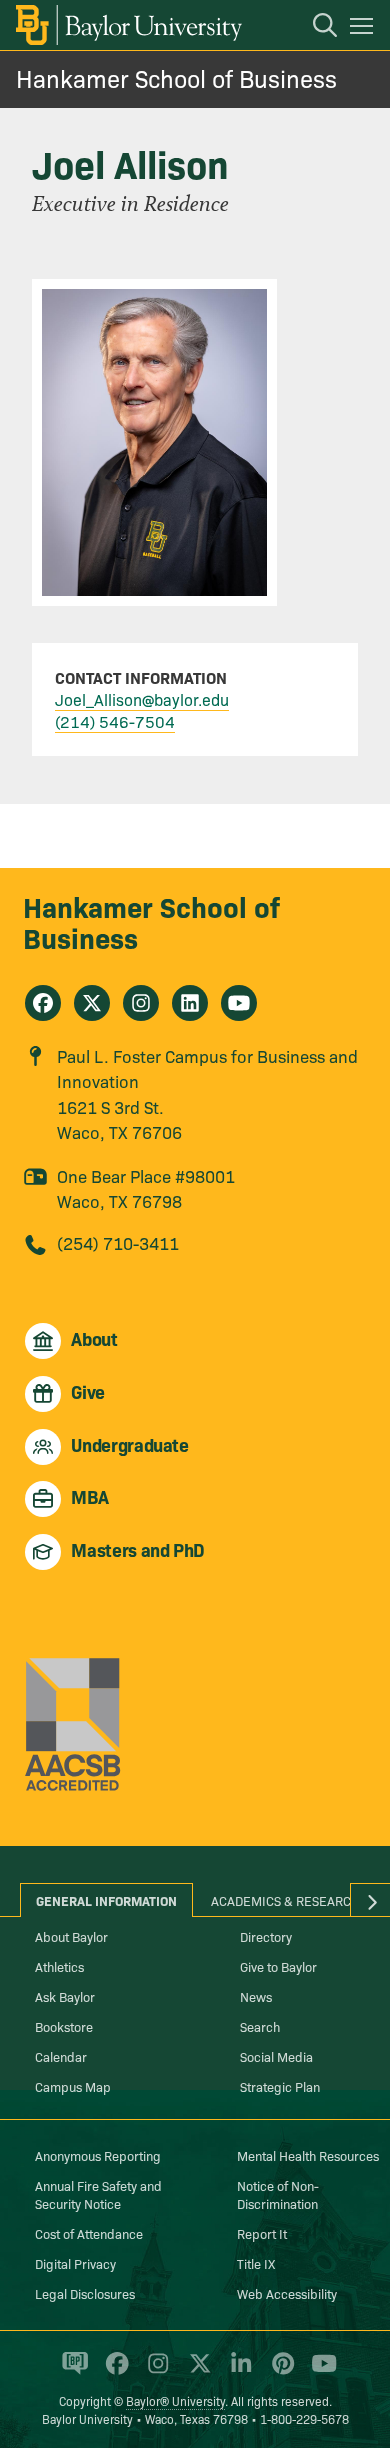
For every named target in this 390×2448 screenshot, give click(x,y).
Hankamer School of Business (176, 77)
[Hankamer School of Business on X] (92, 1003)
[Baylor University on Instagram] (154, 2371)
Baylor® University (175, 2400)
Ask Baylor (65, 1996)
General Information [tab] (106, 1900)
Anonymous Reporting (98, 2155)
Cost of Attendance (89, 2233)
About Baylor (71, 1936)
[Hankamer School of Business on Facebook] (43, 1003)
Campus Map (73, 2086)
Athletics (59, 1966)
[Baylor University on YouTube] (319, 2371)
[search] (315, 28)
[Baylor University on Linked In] (237, 2371)
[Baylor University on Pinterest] (279, 2371)
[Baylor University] (127, 25)
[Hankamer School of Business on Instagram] (141, 1003)
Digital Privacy (75, 2263)
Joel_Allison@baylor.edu (142, 699)
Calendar (61, 2056)
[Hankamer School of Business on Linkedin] (190, 1003)
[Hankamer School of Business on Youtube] (239, 1003)
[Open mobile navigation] (364, 29)
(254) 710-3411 (118, 1242)
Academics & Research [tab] (285, 1900)
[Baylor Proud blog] (71, 2371)
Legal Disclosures (85, 2293)
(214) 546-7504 (115, 721)
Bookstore (64, 2026)
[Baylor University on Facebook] (113, 2371)
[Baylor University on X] (196, 2371)
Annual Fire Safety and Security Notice (98, 2194)
